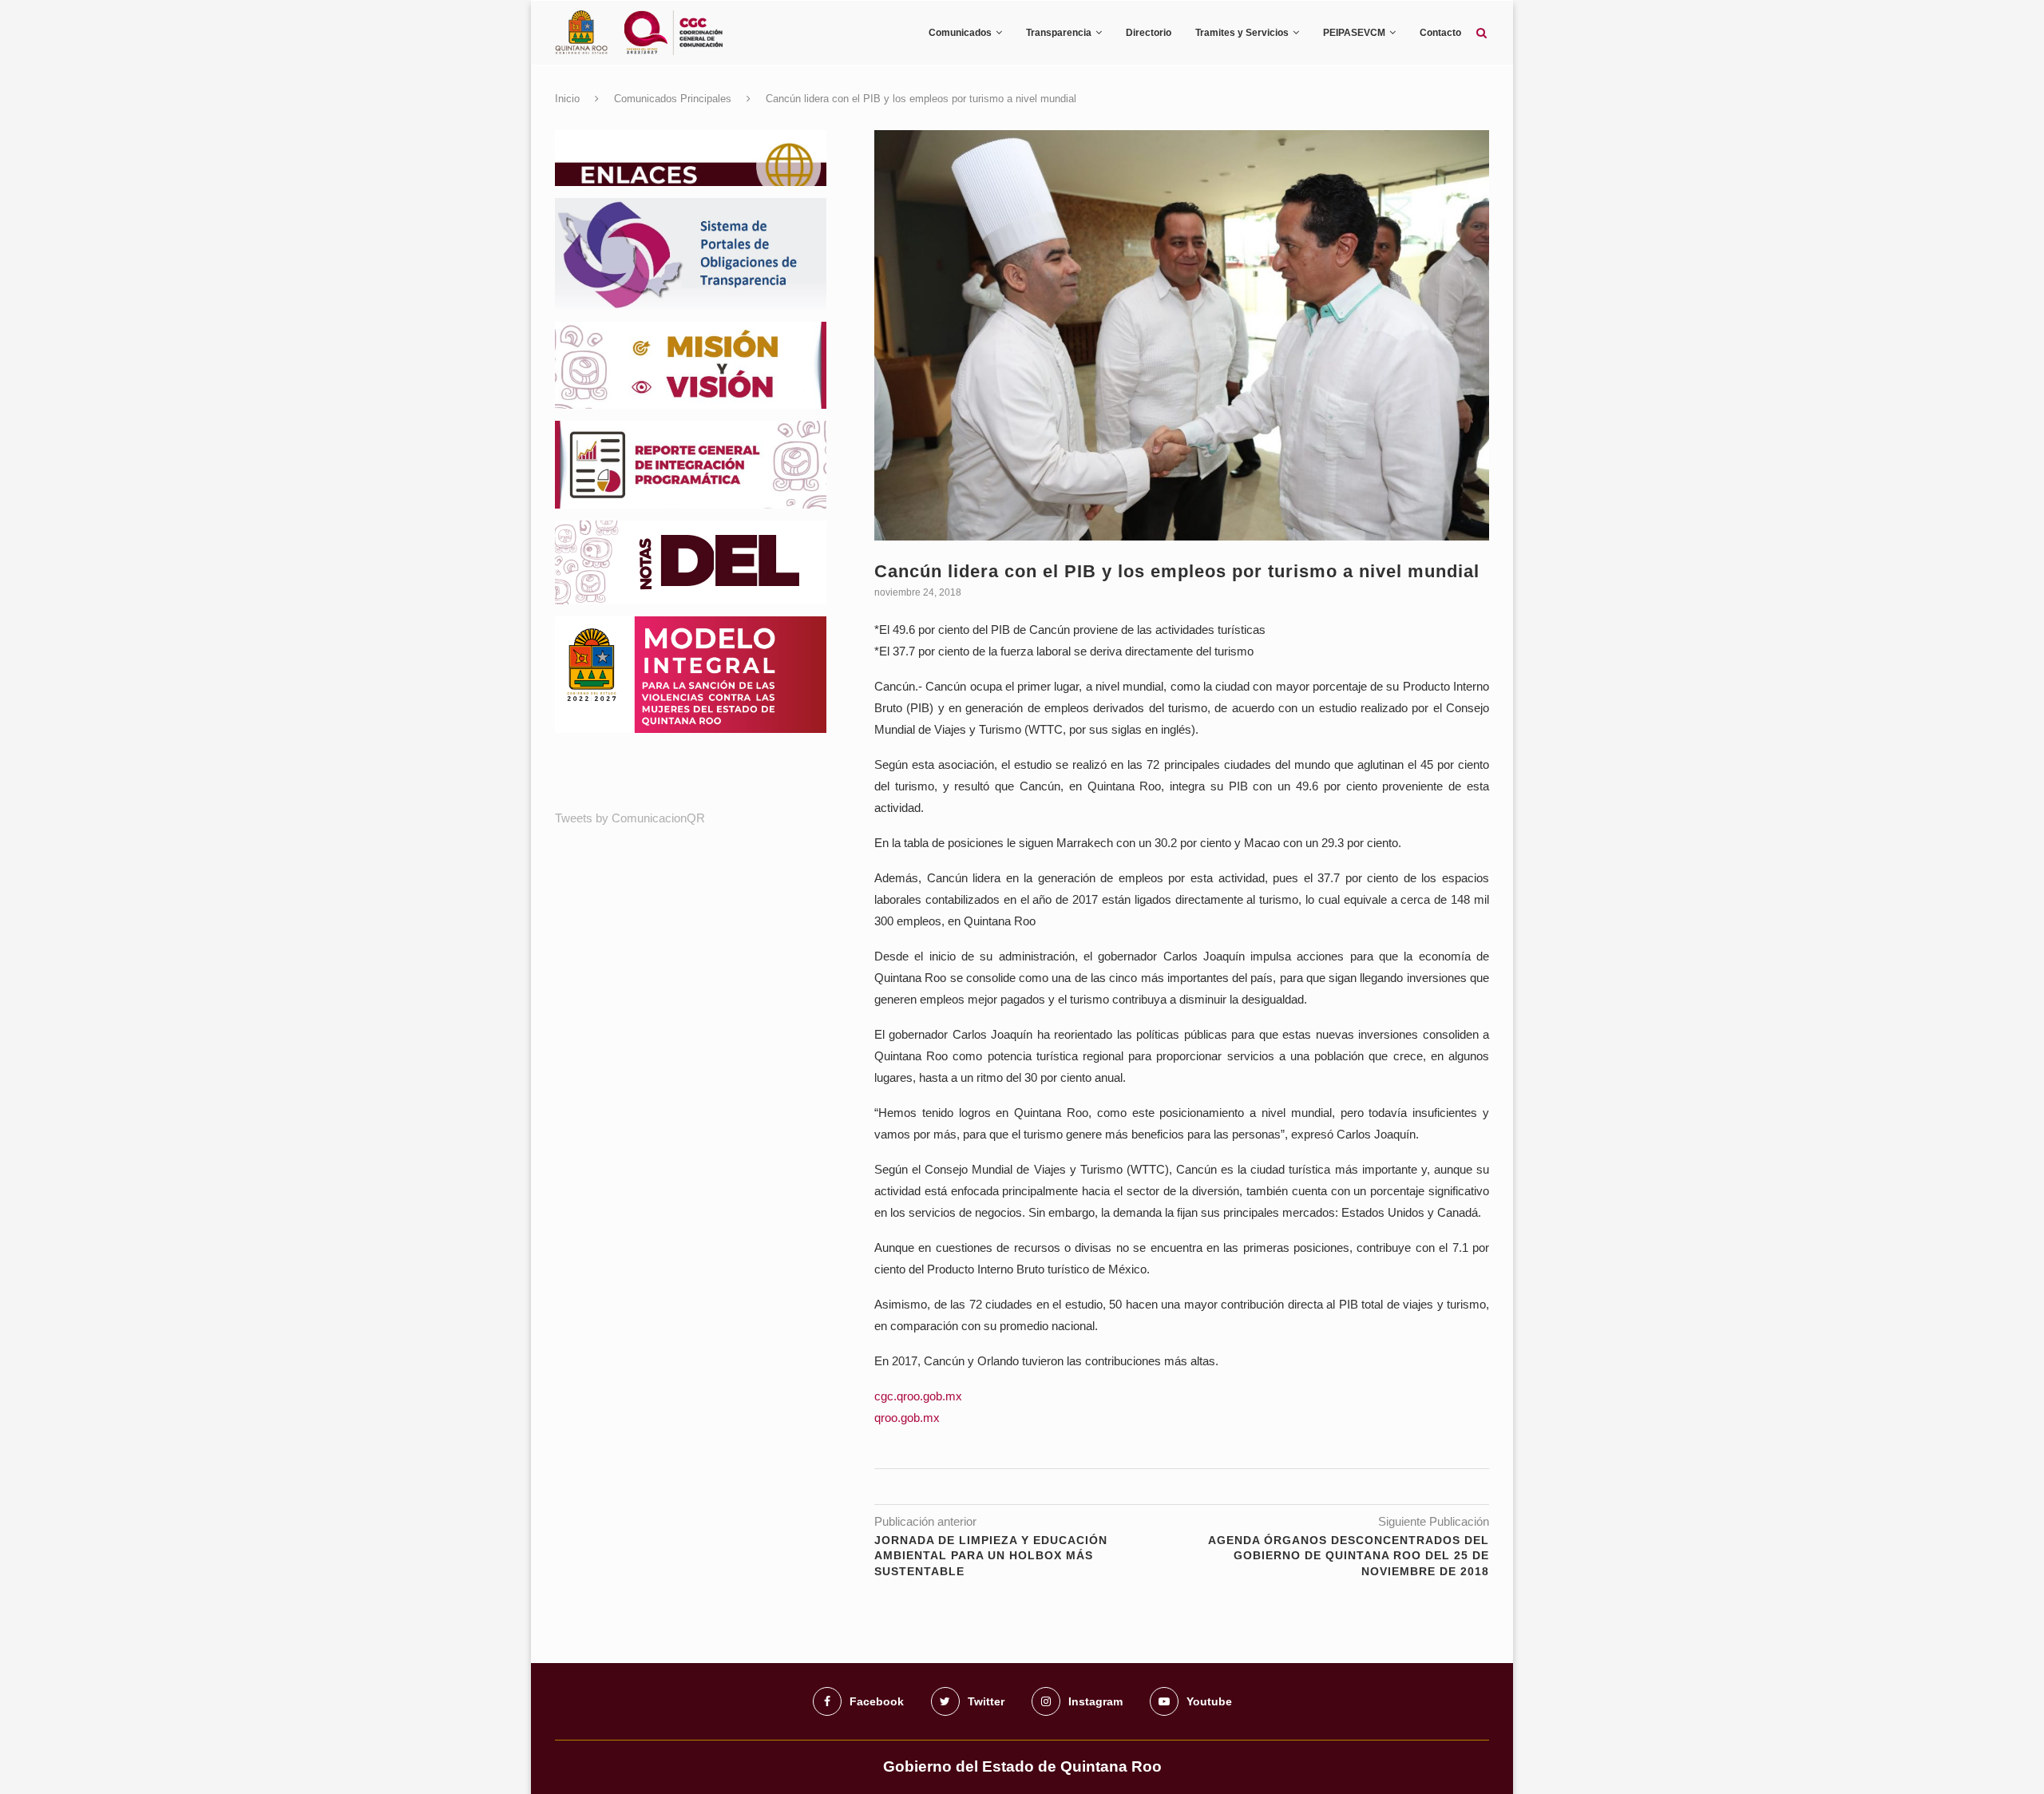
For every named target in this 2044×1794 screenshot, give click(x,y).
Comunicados (960, 33)
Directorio (1149, 33)
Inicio (567, 99)
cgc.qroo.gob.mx (918, 1396)
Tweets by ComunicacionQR (630, 818)
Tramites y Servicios (1242, 33)
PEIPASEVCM (1354, 33)
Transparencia (1059, 33)
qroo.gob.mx (907, 1418)
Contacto (1440, 33)
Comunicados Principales (673, 99)
